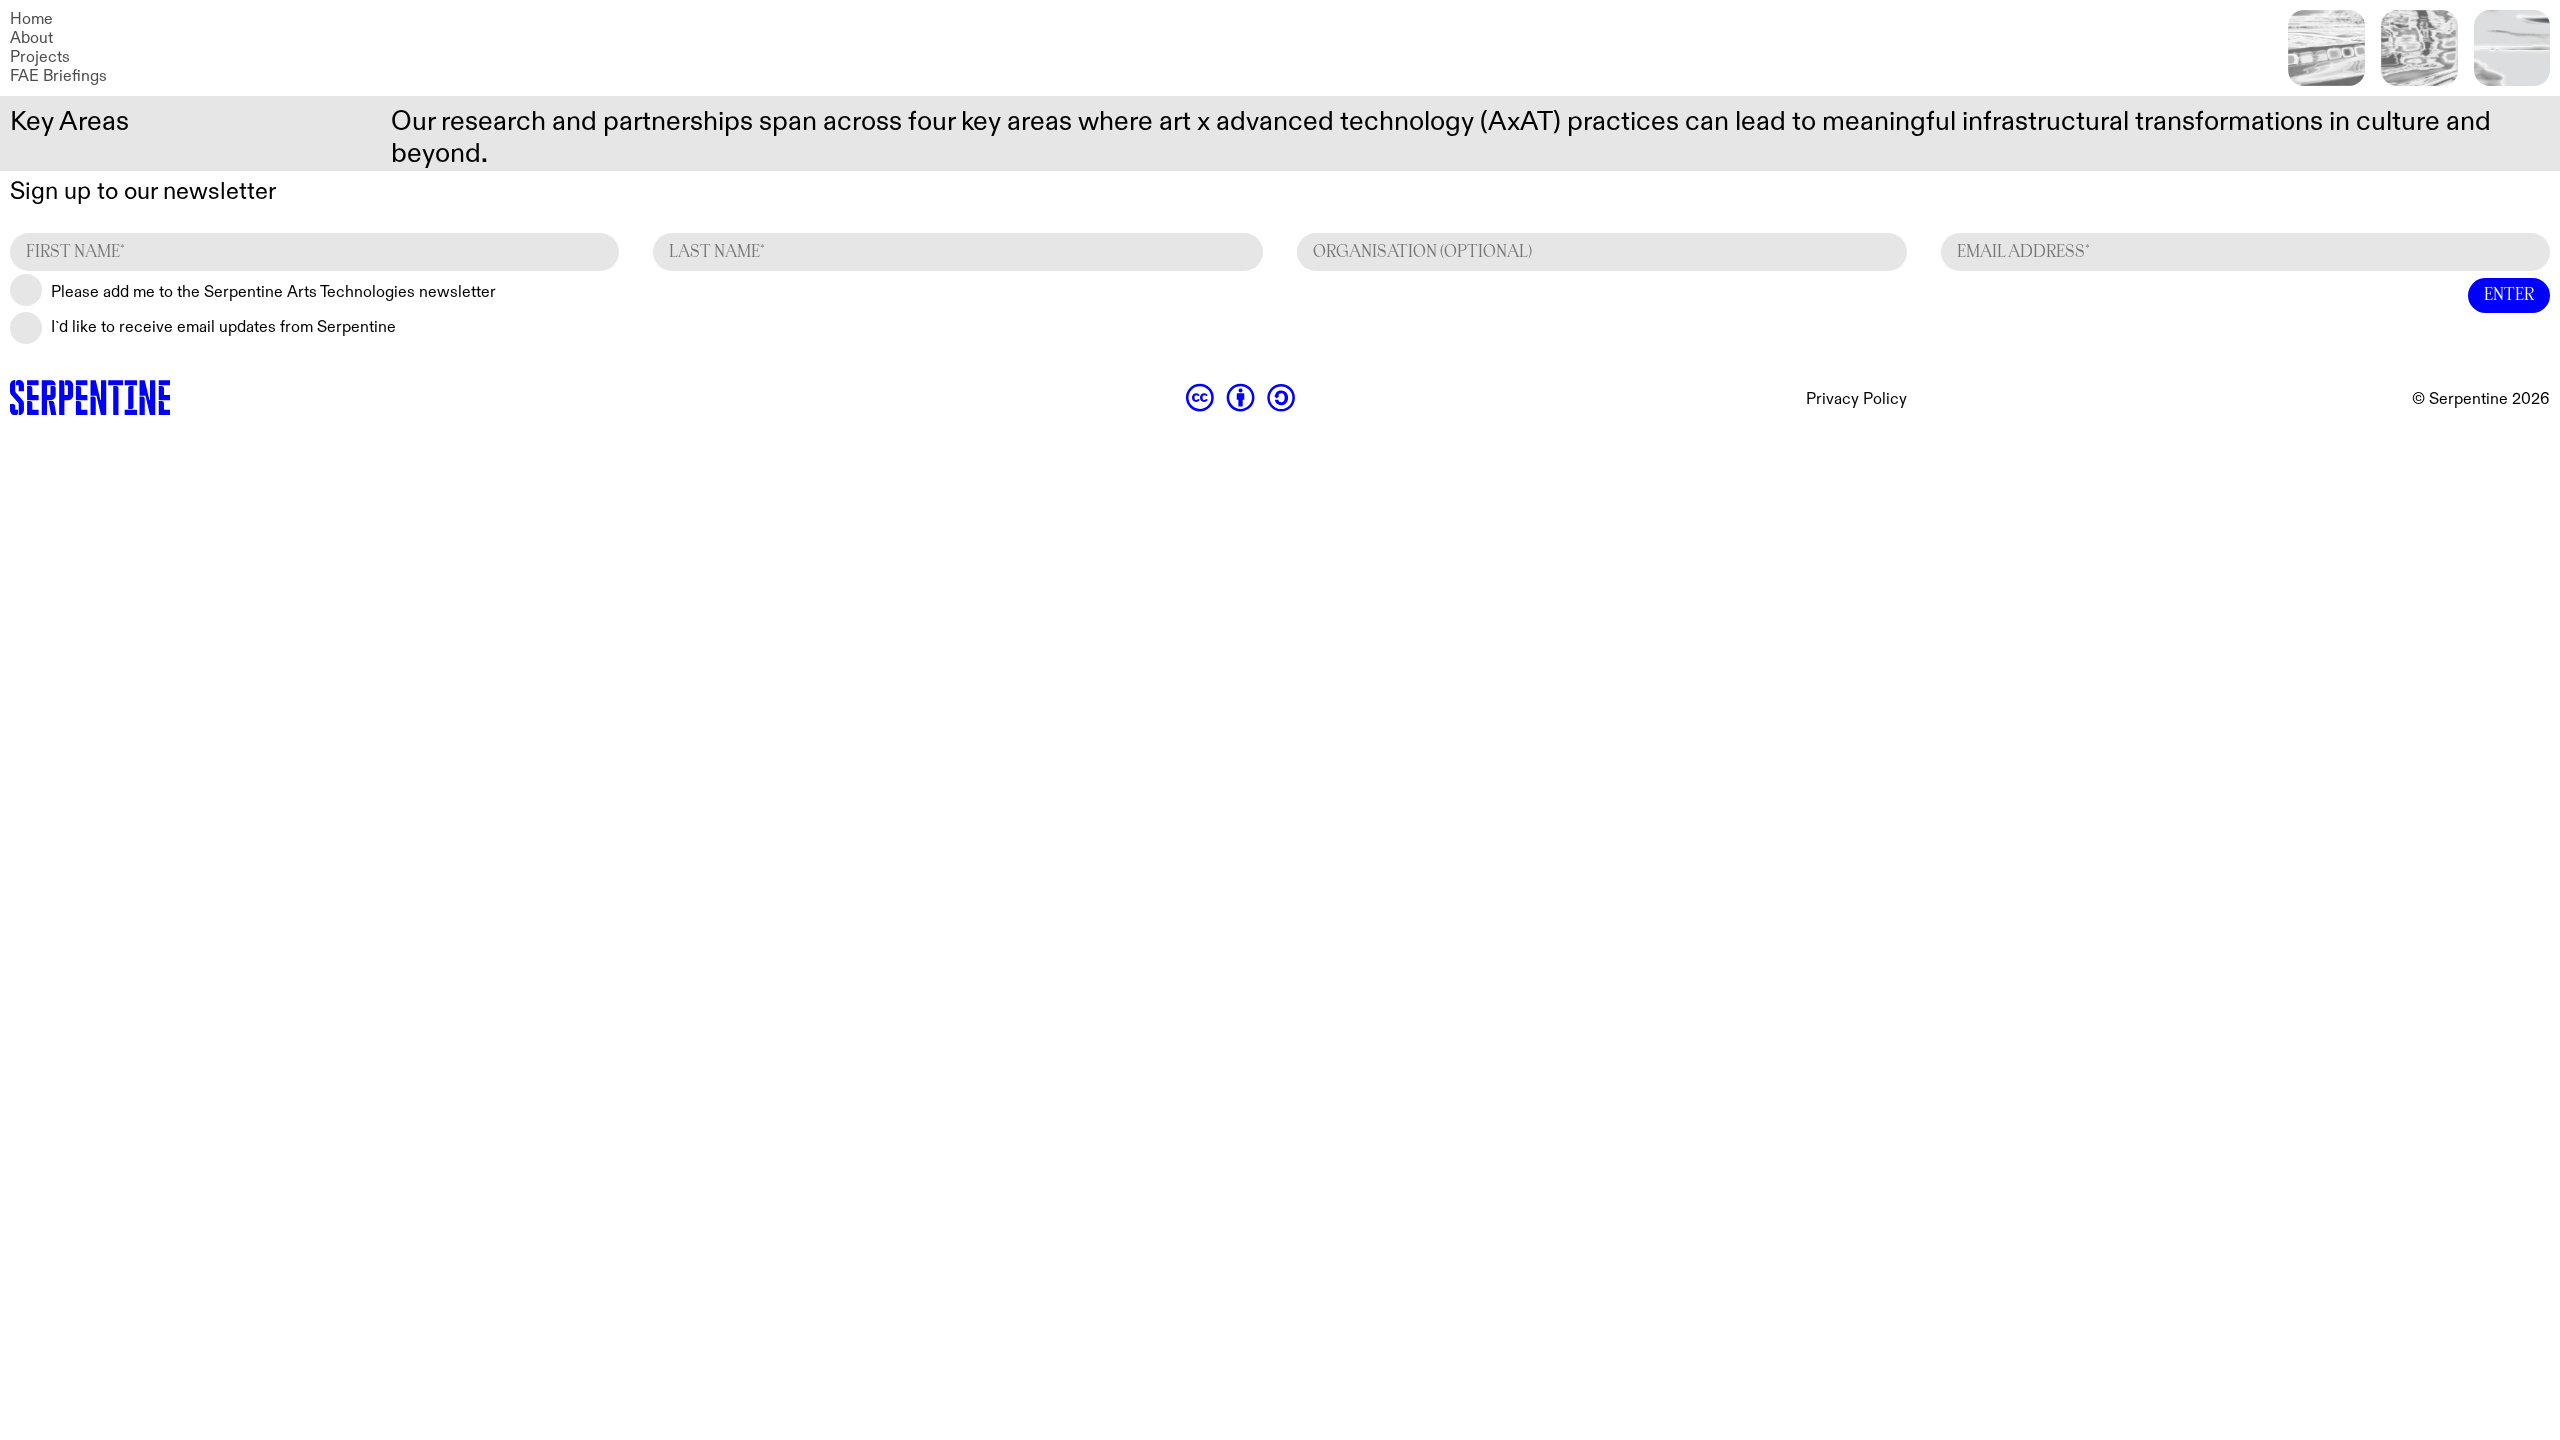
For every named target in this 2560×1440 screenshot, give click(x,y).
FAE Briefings (58, 76)
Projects (40, 57)
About (31, 38)
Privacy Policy (1856, 399)
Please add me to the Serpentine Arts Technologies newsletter (273, 292)
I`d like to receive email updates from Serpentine (223, 327)
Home (31, 19)
